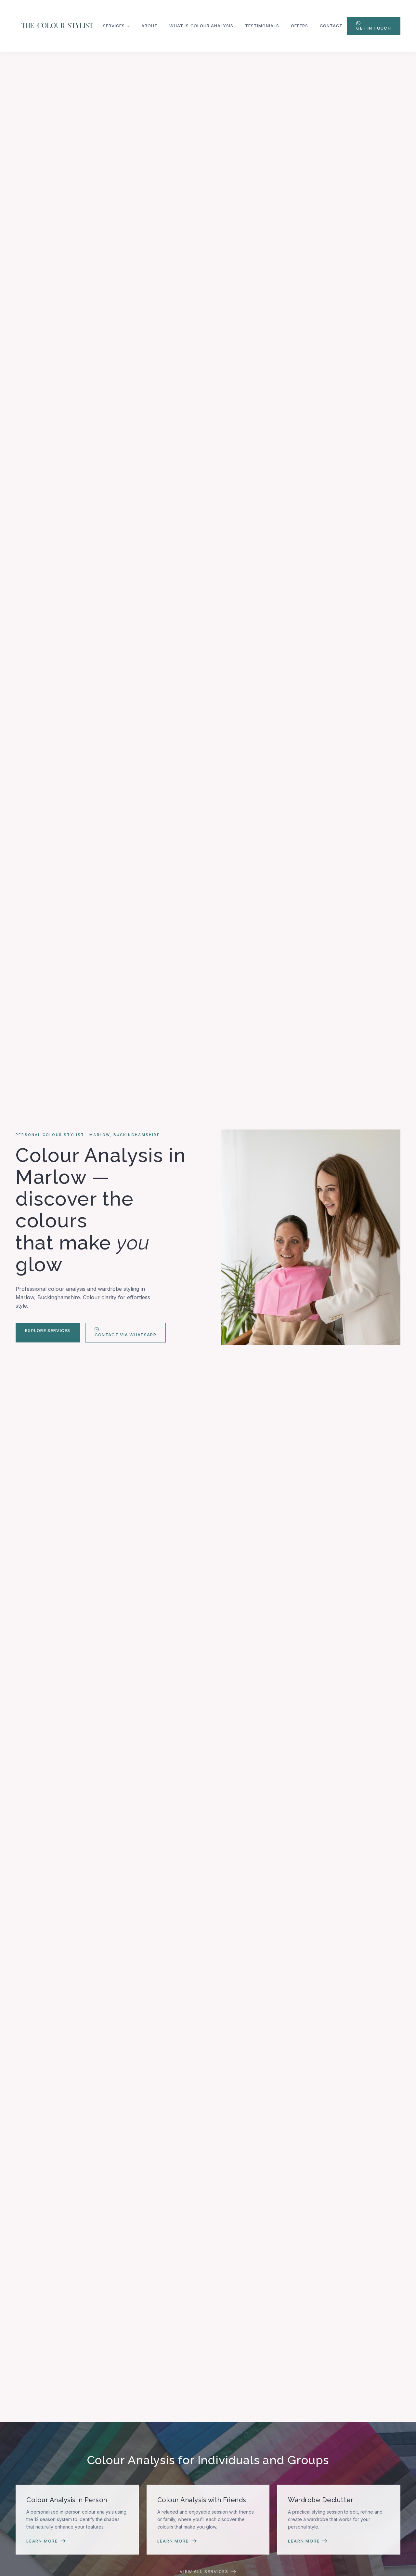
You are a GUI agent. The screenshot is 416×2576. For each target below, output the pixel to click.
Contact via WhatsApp (125, 1335)
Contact (331, 26)
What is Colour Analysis (201, 26)
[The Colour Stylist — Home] (57, 26)
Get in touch (374, 28)
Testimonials (262, 26)
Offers (299, 26)
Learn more (42, 2541)
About (149, 26)
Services (114, 26)
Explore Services (48, 1330)
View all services (204, 2572)
